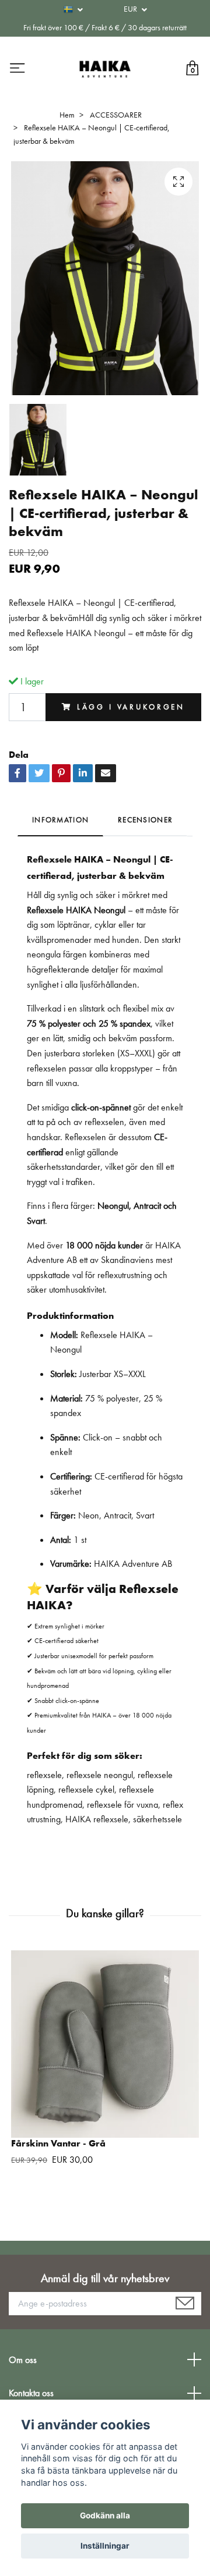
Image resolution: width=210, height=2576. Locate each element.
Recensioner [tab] (145, 820)
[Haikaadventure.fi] (105, 69)
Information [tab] (60, 820)
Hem (67, 115)
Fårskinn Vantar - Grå (58, 2143)
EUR (131, 9)
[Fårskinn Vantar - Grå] (105, 2044)
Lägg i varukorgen (131, 707)
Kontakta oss (31, 2393)
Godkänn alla (105, 2515)
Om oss (23, 2360)
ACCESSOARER (116, 115)
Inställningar (105, 2546)
